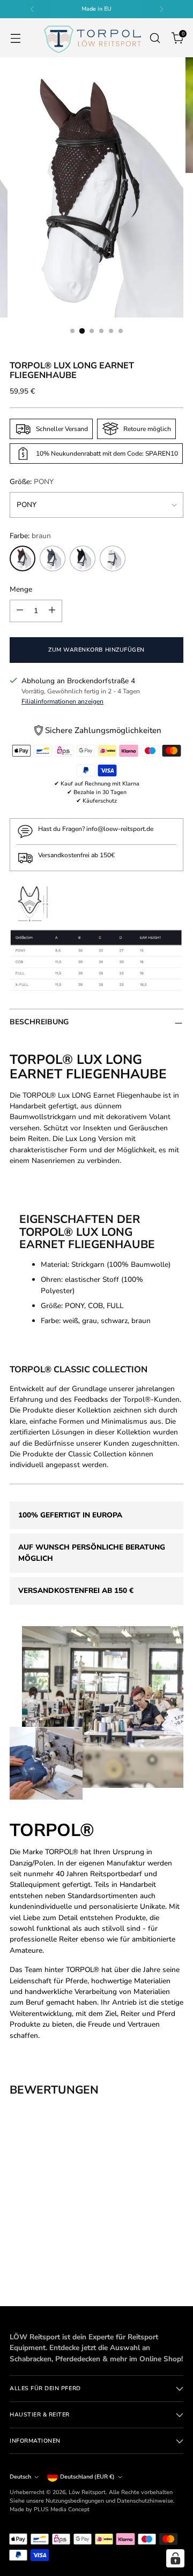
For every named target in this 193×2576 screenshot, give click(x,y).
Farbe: (30, 536)
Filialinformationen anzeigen (62, 701)
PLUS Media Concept (62, 2509)
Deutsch (20, 2477)
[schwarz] (83, 558)
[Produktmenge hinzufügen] (52, 611)
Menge (21, 589)
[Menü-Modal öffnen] (15, 38)
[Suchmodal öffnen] (155, 38)
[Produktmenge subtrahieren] (20, 611)
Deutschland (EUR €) (87, 2477)
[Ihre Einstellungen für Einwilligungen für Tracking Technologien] (175, 2558)
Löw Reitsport (87, 2492)
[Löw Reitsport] (92, 38)
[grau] (53, 558)
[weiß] (113, 558)
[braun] (23, 558)
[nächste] (161, 9)
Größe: (32, 482)
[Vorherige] (32, 9)
